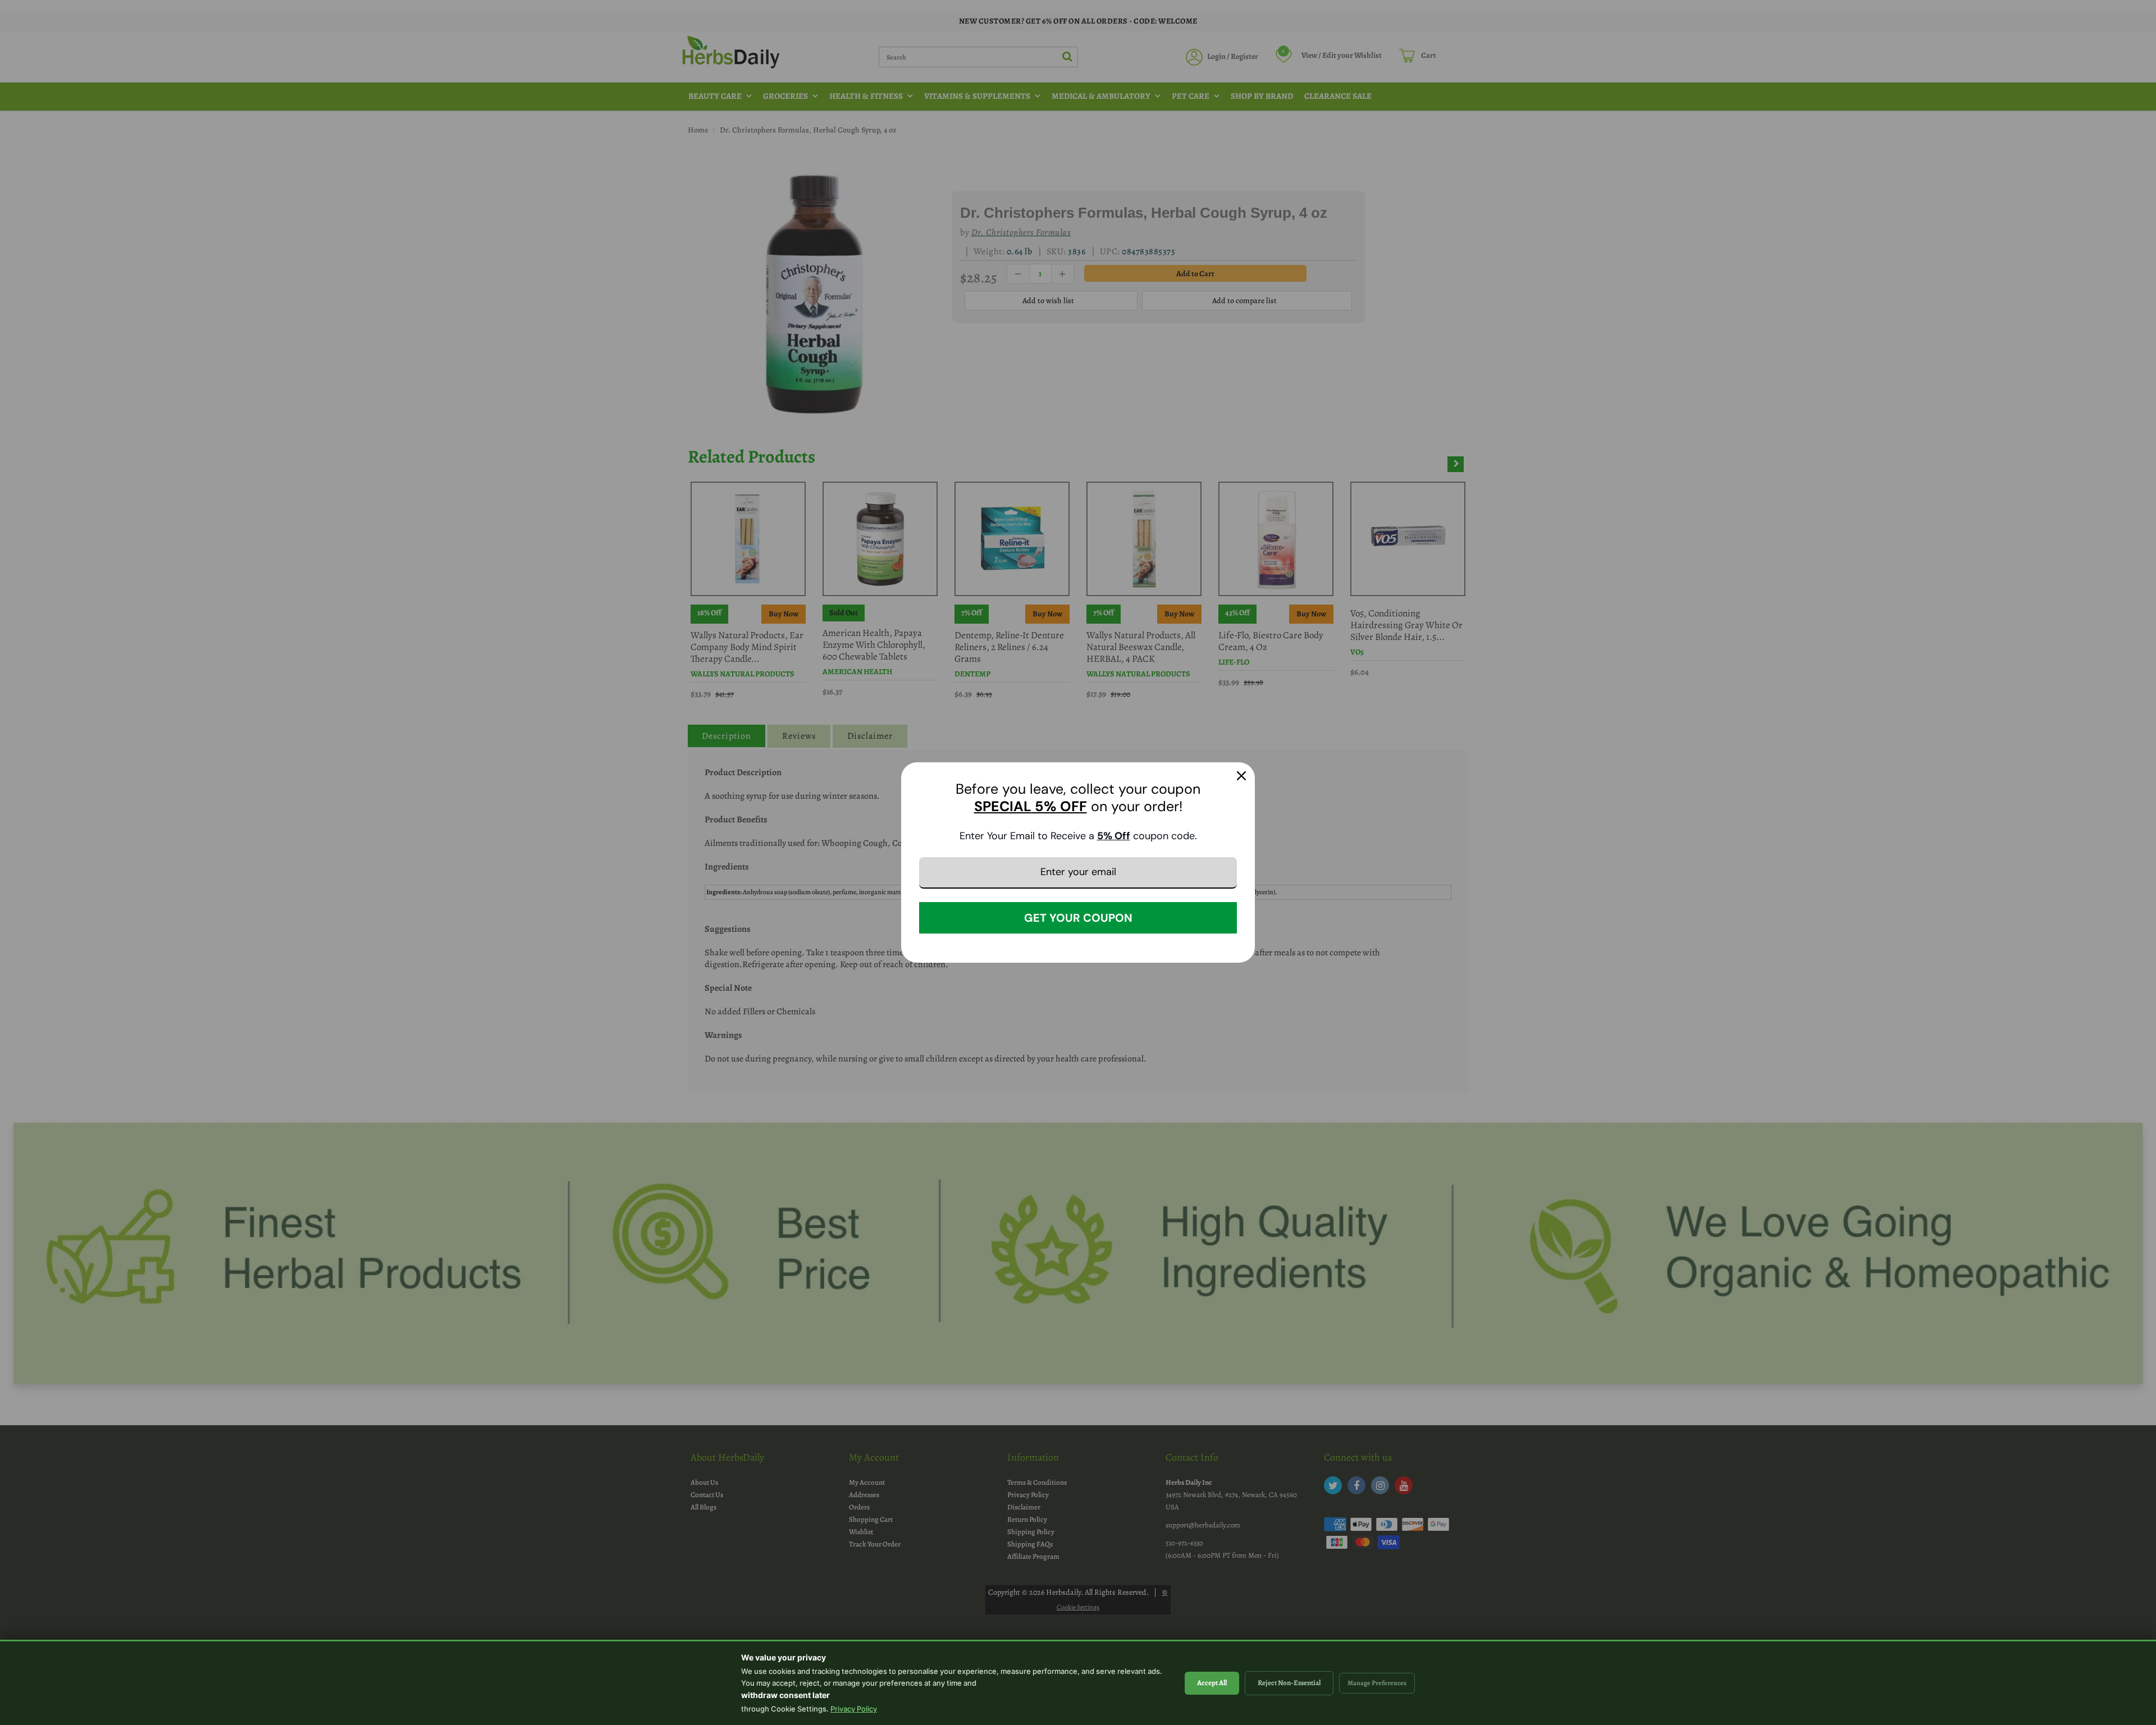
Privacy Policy (854, 1709)
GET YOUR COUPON (1078, 918)
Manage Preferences (1377, 1683)
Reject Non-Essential (1289, 1683)
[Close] (1241, 776)
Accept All (1212, 1683)
